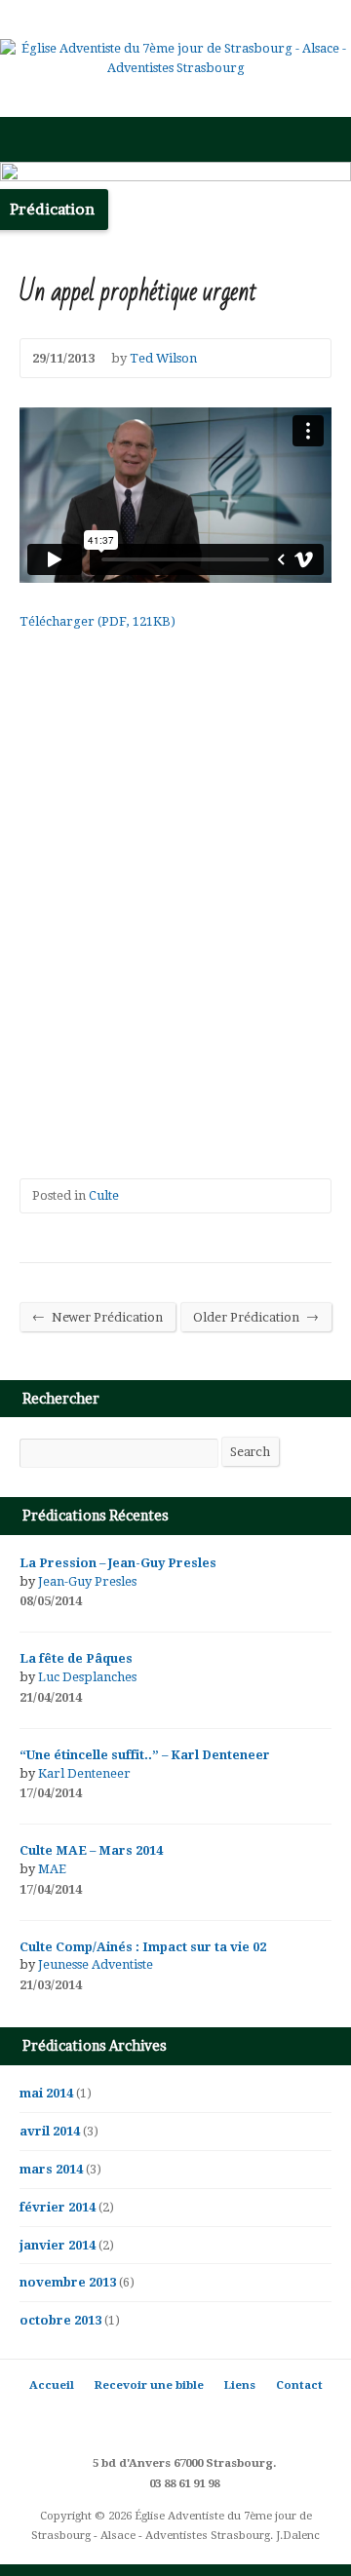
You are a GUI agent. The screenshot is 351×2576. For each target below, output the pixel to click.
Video (108, 1603)
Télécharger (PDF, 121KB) (97, 621)
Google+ (176, 2420)
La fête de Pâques (76, 1658)
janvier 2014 (58, 2245)
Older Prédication (256, 1317)
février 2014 (58, 2207)
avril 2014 (50, 2131)
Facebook (147, 2420)
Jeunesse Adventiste (96, 1964)
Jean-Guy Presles (87, 1581)
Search (250, 1452)
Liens (240, 2385)
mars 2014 (51, 2169)
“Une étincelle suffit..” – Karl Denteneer (145, 1755)
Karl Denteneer (84, 1773)
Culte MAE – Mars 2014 (91, 1850)
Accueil (52, 2385)
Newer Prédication (97, 1317)
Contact (299, 2385)
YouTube (205, 2420)
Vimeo (234, 2420)
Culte (104, 1195)
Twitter (117, 2420)
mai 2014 (46, 2093)
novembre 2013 (68, 2282)
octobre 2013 (60, 2320)
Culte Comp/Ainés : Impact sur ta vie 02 (143, 1947)
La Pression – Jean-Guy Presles (118, 1563)
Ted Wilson (163, 358)
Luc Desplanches (87, 1677)
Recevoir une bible (149, 2385)
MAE (52, 1869)
